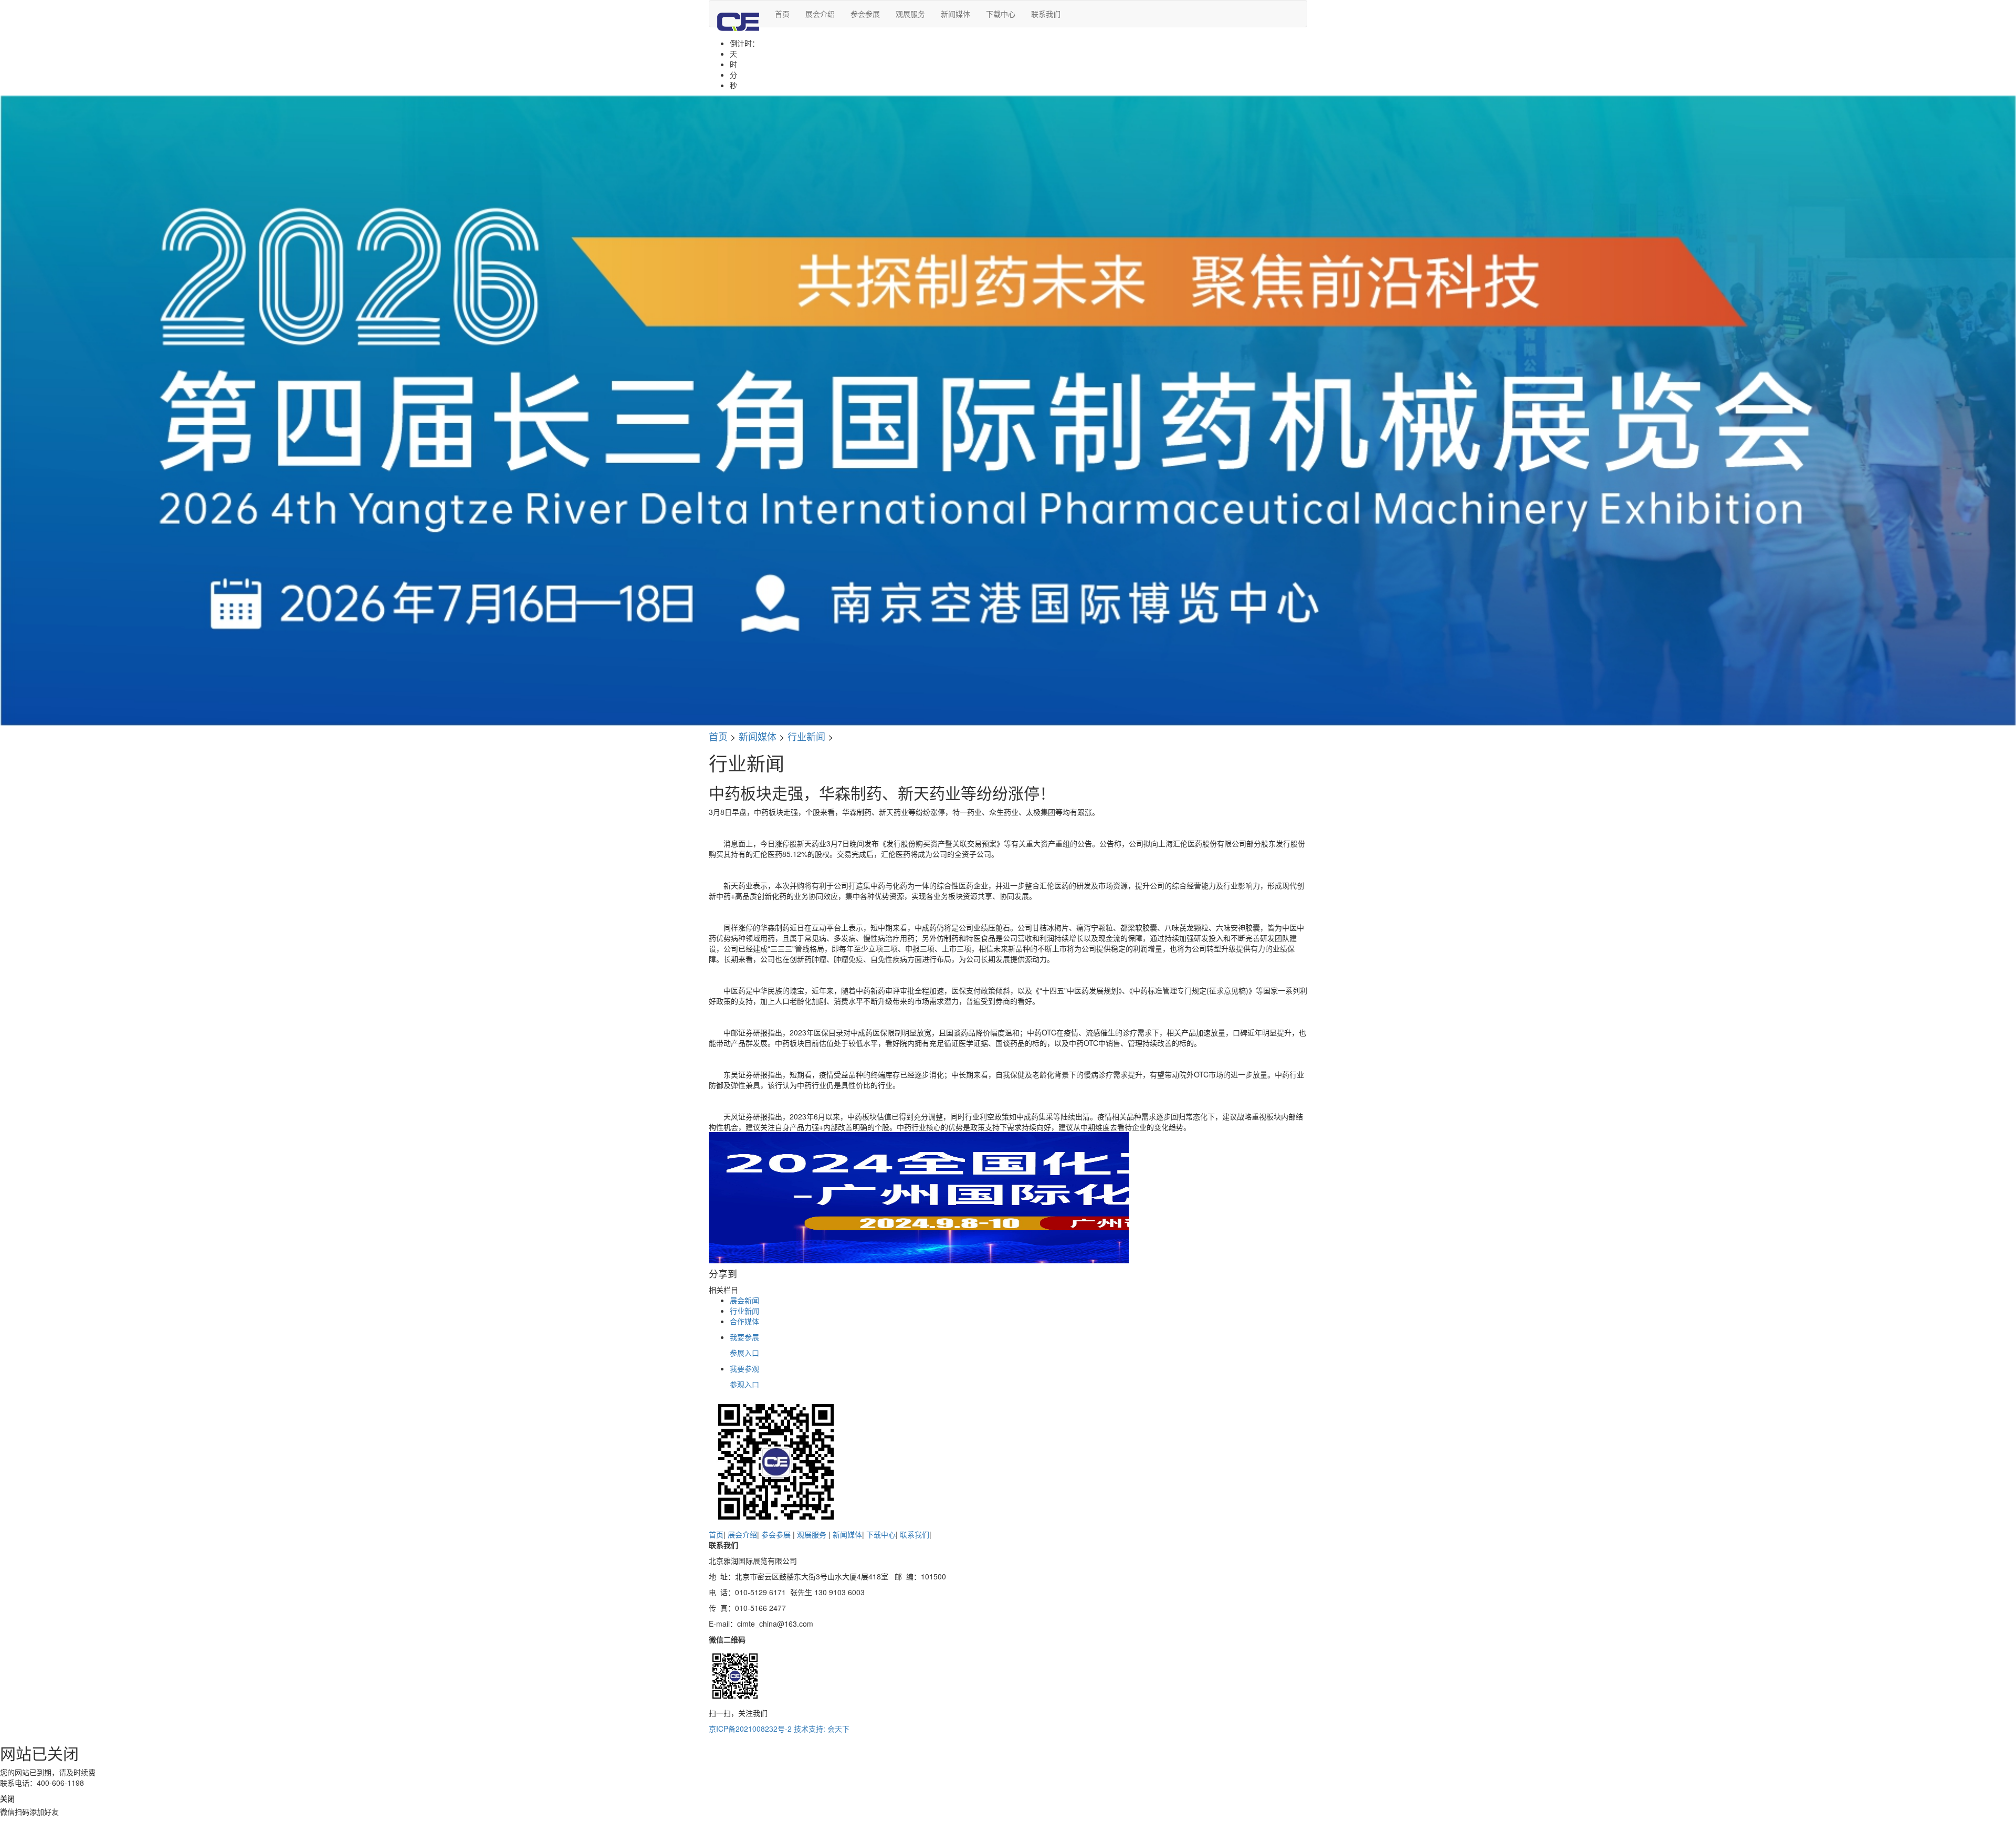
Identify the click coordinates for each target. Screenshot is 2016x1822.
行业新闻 (806, 736)
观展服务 (910, 14)
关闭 (7, 1798)
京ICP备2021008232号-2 (750, 1729)
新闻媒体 (955, 14)
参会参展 (865, 14)
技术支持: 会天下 (822, 1729)
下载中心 (1001, 14)
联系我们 (1046, 14)
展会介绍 (820, 14)
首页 (782, 14)
